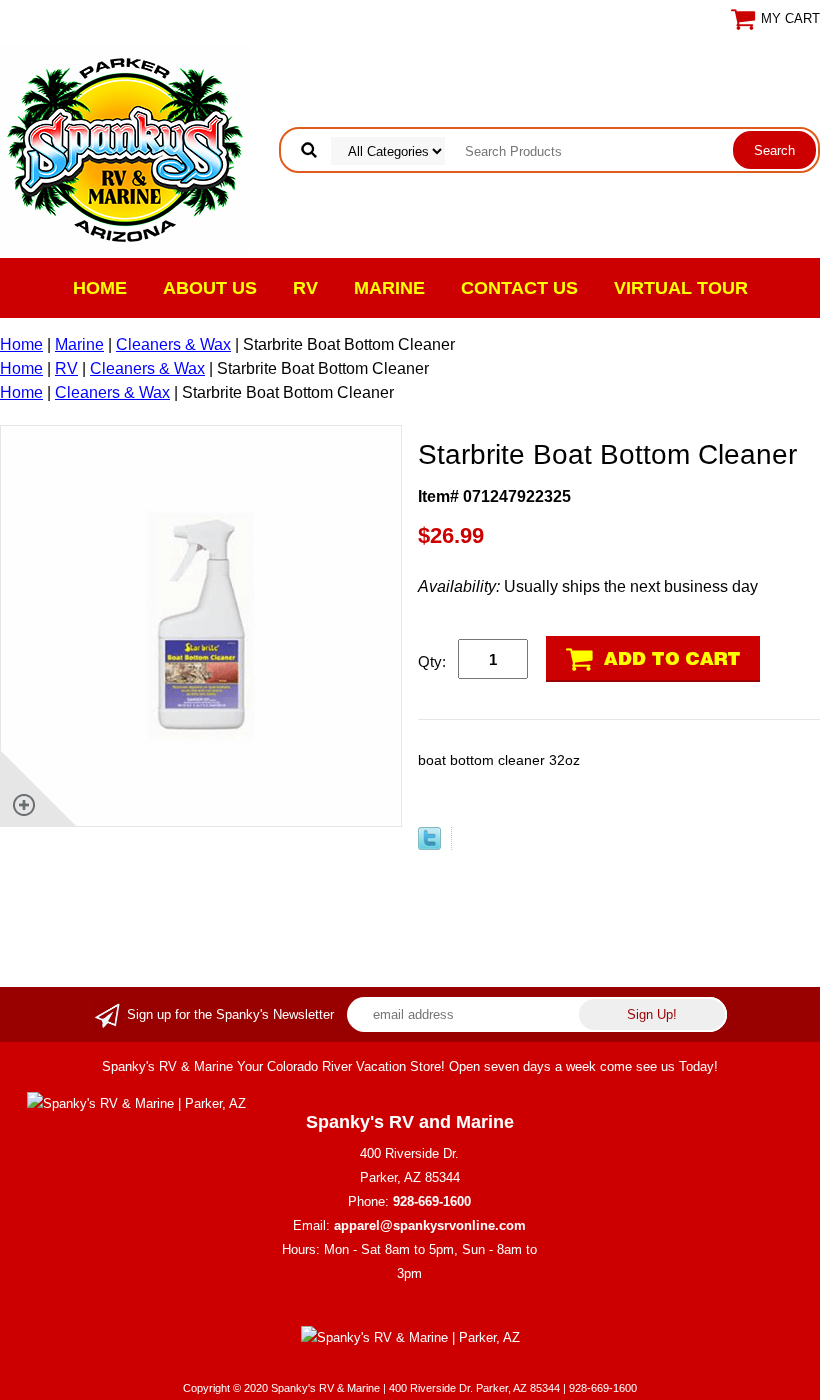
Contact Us (519, 288)
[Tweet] (429, 844)
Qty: (432, 661)
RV (305, 288)
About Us (210, 288)
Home (100, 288)
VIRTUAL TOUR (681, 288)
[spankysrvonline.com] (125, 148)
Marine (389, 288)
